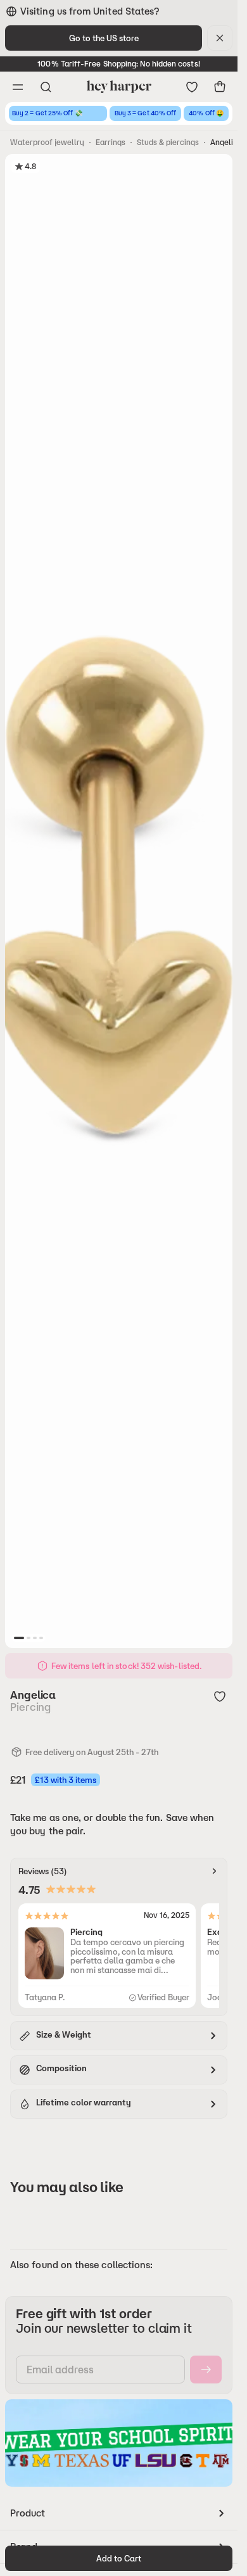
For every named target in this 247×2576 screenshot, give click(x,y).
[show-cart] (220, 87)
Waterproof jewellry (47, 142)
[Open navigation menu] (18, 87)
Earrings (111, 142)
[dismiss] (220, 38)
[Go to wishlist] (192, 87)
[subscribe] (206, 2370)
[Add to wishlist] (220, 1696)
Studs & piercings (168, 142)
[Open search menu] (46, 87)
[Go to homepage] (119, 87)
